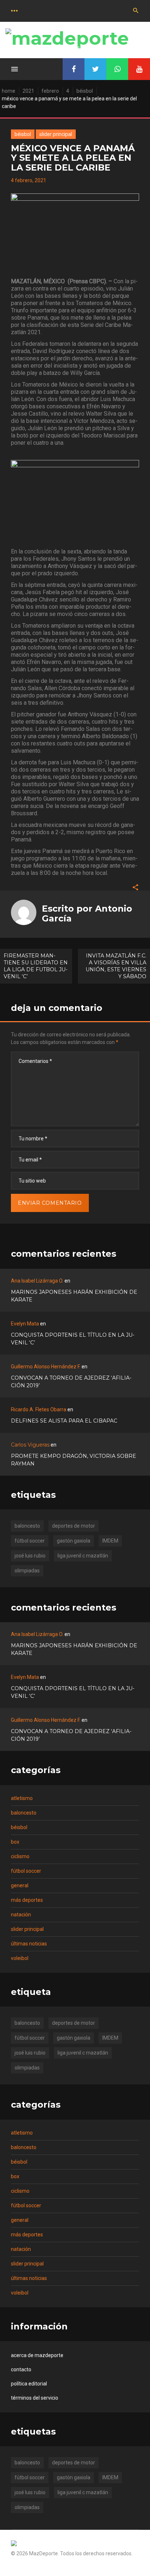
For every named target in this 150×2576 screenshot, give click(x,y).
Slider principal (56, 134)
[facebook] (74, 69)
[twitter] (95, 69)
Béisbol (85, 91)
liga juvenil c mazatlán (83, 1556)
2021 (28, 91)
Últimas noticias (29, 1944)
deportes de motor (74, 1526)
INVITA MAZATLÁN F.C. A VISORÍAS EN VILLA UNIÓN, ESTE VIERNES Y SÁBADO (116, 966)
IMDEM (110, 1541)
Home (9, 91)
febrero (50, 91)
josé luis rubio (30, 1556)
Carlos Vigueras (30, 1445)
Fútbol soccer (26, 1871)
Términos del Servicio (35, 2398)
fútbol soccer (30, 1541)
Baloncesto (24, 1813)
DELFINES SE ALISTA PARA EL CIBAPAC (64, 1421)
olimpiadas (27, 1571)
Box (15, 1842)
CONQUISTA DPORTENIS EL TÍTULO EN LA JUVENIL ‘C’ (73, 1339)
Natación (21, 1915)
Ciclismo (20, 1856)
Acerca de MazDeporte (37, 2355)
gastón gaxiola (74, 1541)
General (20, 1885)
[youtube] (139, 69)
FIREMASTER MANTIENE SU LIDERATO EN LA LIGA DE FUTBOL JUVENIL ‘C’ (36, 966)
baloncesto (27, 1526)
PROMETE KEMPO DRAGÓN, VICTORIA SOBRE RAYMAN (74, 1460)
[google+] (117, 69)
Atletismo (22, 1798)
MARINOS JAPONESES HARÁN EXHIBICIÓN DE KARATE (74, 1296)
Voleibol (20, 1958)
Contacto (21, 2369)
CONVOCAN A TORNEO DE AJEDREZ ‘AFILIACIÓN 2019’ (71, 1382)
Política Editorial (29, 2384)
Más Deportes (27, 1900)
